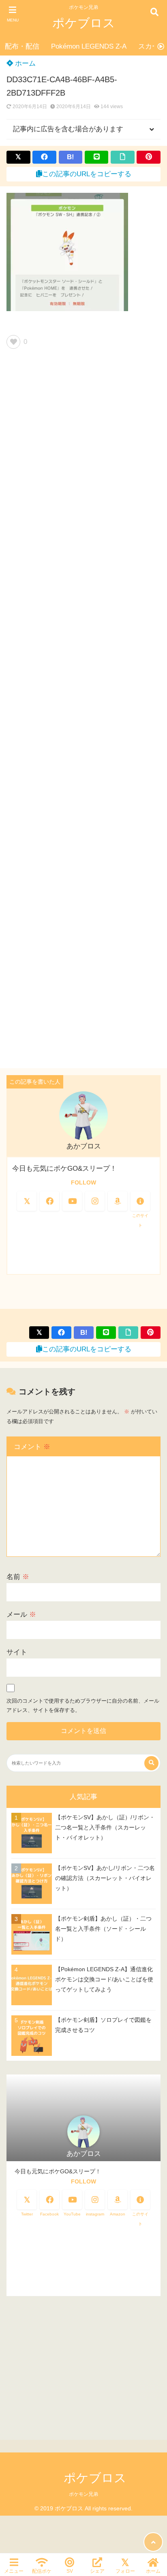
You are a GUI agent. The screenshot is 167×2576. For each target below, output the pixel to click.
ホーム (24, 63)
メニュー (14, 2571)
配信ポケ (42, 2571)
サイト (17, 1652)
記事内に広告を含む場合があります (68, 129)
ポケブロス (84, 23)
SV (70, 2571)
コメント (32, 1447)
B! (71, 157)
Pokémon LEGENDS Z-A (89, 46)
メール (21, 1615)
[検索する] (151, 1763)
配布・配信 (22, 46)
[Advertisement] (83, 712)
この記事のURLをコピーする (87, 174)
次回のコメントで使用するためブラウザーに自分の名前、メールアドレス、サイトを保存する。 (83, 1706)
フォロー (125, 2571)
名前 (18, 1577)
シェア (97, 2571)
